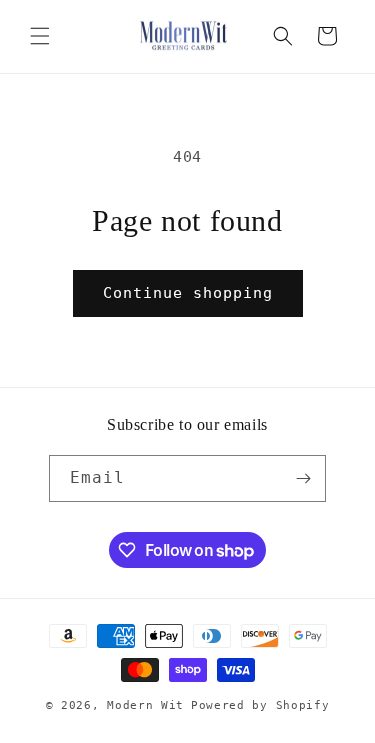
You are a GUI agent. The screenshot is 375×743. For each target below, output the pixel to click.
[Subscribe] (303, 478)
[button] (40, 36)
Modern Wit (145, 705)
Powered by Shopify (260, 705)
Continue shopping (188, 293)
